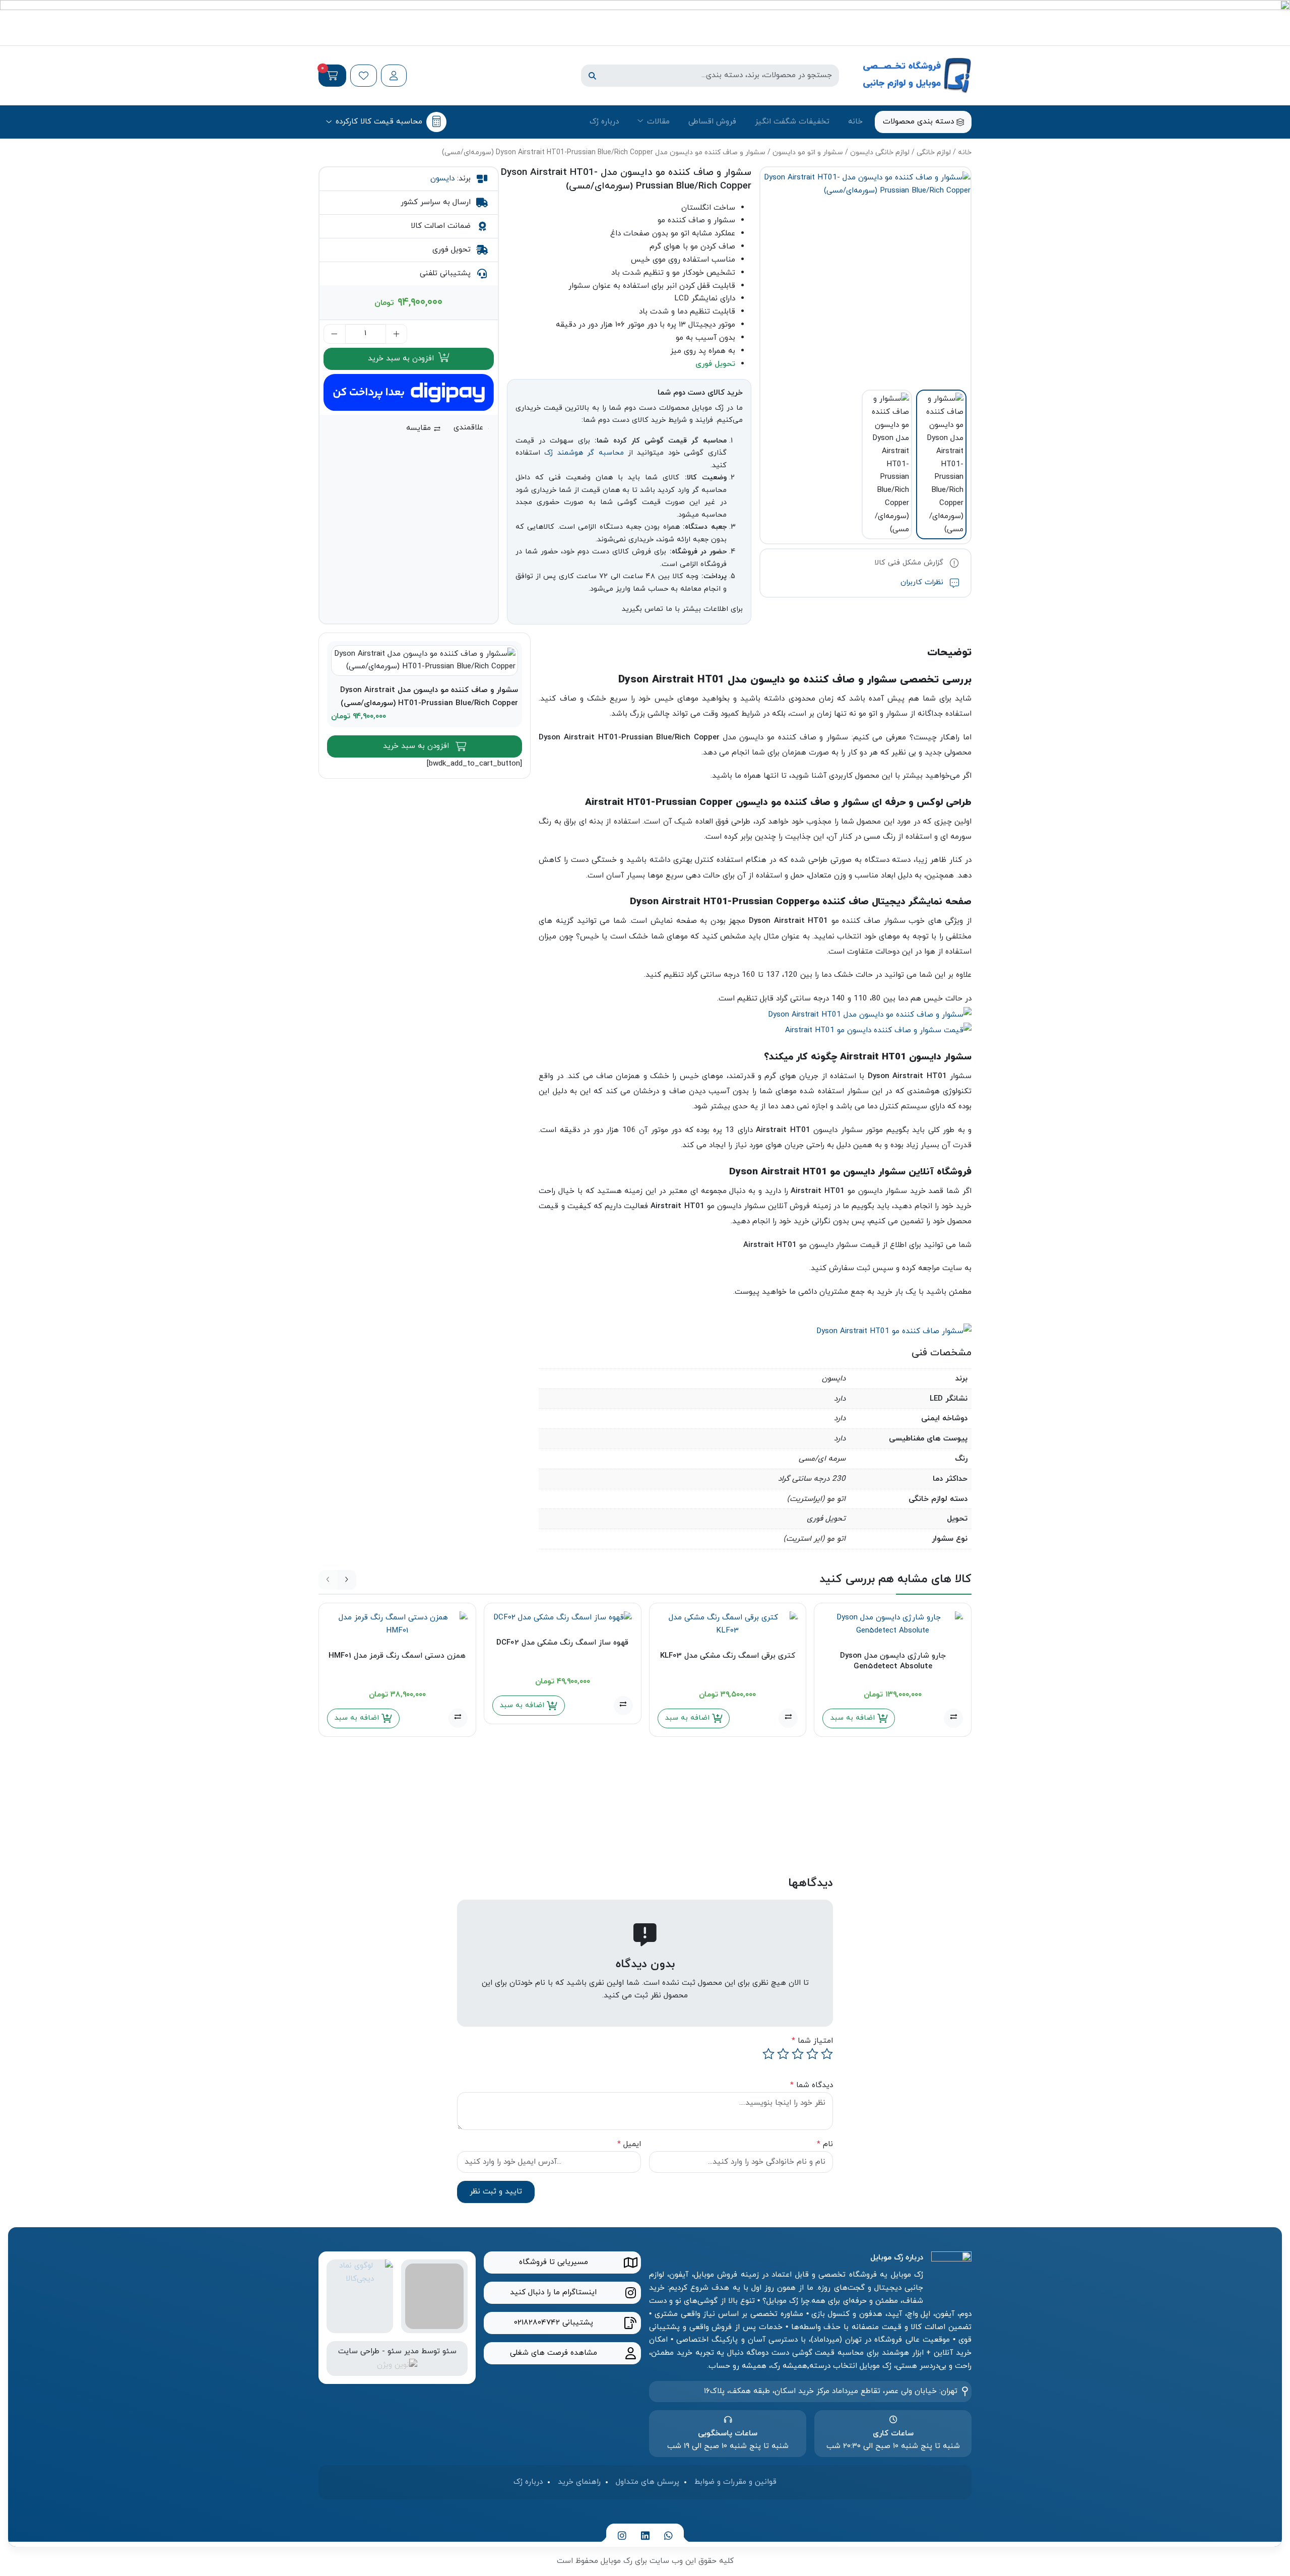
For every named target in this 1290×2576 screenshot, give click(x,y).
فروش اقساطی (712, 121)
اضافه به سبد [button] (854, 1718)
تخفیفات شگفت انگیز (792, 121)
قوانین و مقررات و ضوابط (735, 2482)
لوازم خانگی (934, 152)
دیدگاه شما (812, 2085)
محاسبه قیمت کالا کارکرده (379, 121)
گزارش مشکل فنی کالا (910, 563)
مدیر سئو (403, 2351)
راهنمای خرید (579, 2482)
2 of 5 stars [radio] (812, 2054)
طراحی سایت (359, 2351)
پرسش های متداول (648, 2482)
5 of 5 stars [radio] (768, 2054)
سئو (449, 2351)
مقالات (658, 121)
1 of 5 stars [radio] (827, 2054)
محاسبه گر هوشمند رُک (584, 453)
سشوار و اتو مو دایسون (808, 152)
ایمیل (629, 2144)
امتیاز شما (812, 2041)
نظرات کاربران (923, 582)
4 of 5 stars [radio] (783, 2054)
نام (825, 2144)
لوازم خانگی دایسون (880, 152)
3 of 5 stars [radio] (798, 2054)
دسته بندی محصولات (920, 121)
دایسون (442, 178)
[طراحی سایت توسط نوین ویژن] (397, 2364)
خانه (855, 121)
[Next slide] (347, 1580)
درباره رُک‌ (604, 121)
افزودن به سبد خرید (402, 358)
